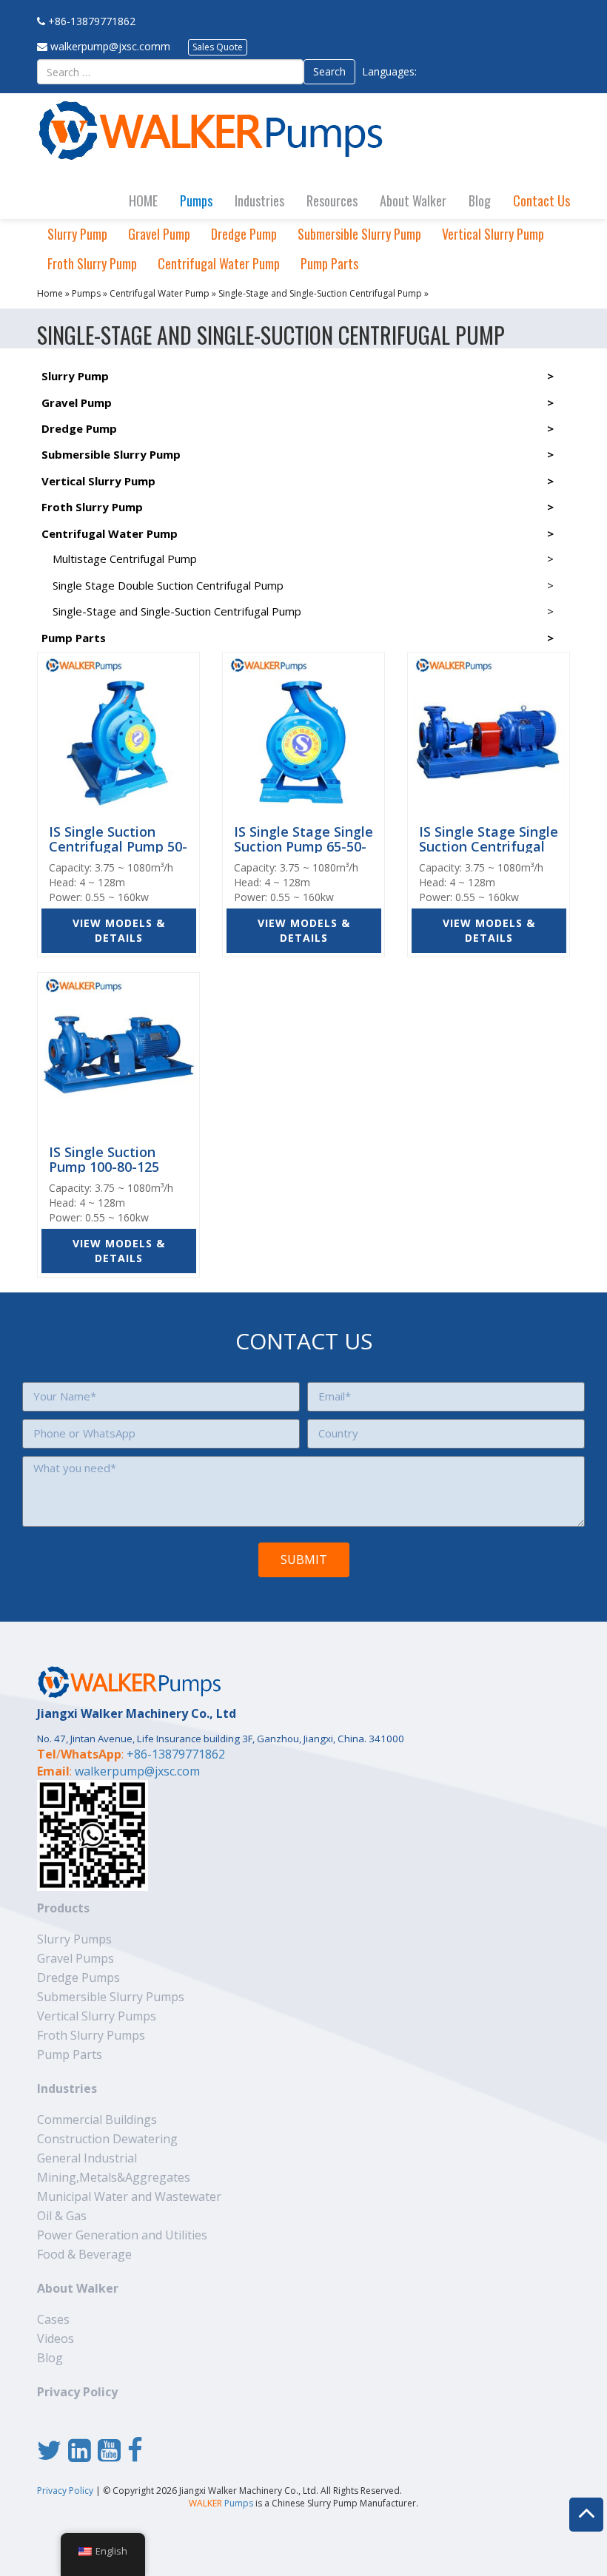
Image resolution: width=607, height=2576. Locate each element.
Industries (259, 200)
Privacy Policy (77, 2392)
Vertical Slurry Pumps (97, 2016)
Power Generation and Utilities (122, 2235)
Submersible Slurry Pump (359, 234)
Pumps (196, 200)
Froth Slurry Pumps (91, 2035)
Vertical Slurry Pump (493, 234)
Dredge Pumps (78, 1977)
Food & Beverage (84, 2254)
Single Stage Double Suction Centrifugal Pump (168, 585)
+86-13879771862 (92, 21)
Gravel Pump (159, 234)
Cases (53, 2319)
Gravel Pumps (76, 1958)
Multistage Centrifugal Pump (125, 559)
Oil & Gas (62, 2216)
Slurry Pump (77, 234)
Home (50, 293)
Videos (56, 2339)
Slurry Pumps (74, 1939)
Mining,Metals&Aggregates (114, 2177)
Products (63, 1908)
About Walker (413, 200)
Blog (480, 200)
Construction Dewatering (107, 2139)
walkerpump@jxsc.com (137, 1771)
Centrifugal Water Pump (219, 263)
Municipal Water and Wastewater (129, 2196)
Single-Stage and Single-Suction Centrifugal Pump (320, 293)
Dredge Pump (244, 234)
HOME (143, 200)
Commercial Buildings (97, 2120)
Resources (332, 200)
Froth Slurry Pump (92, 263)
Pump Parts (329, 263)
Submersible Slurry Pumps (111, 1997)
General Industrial (87, 2158)
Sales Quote (218, 47)
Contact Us (541, 200)
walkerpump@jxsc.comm (110, 46)
